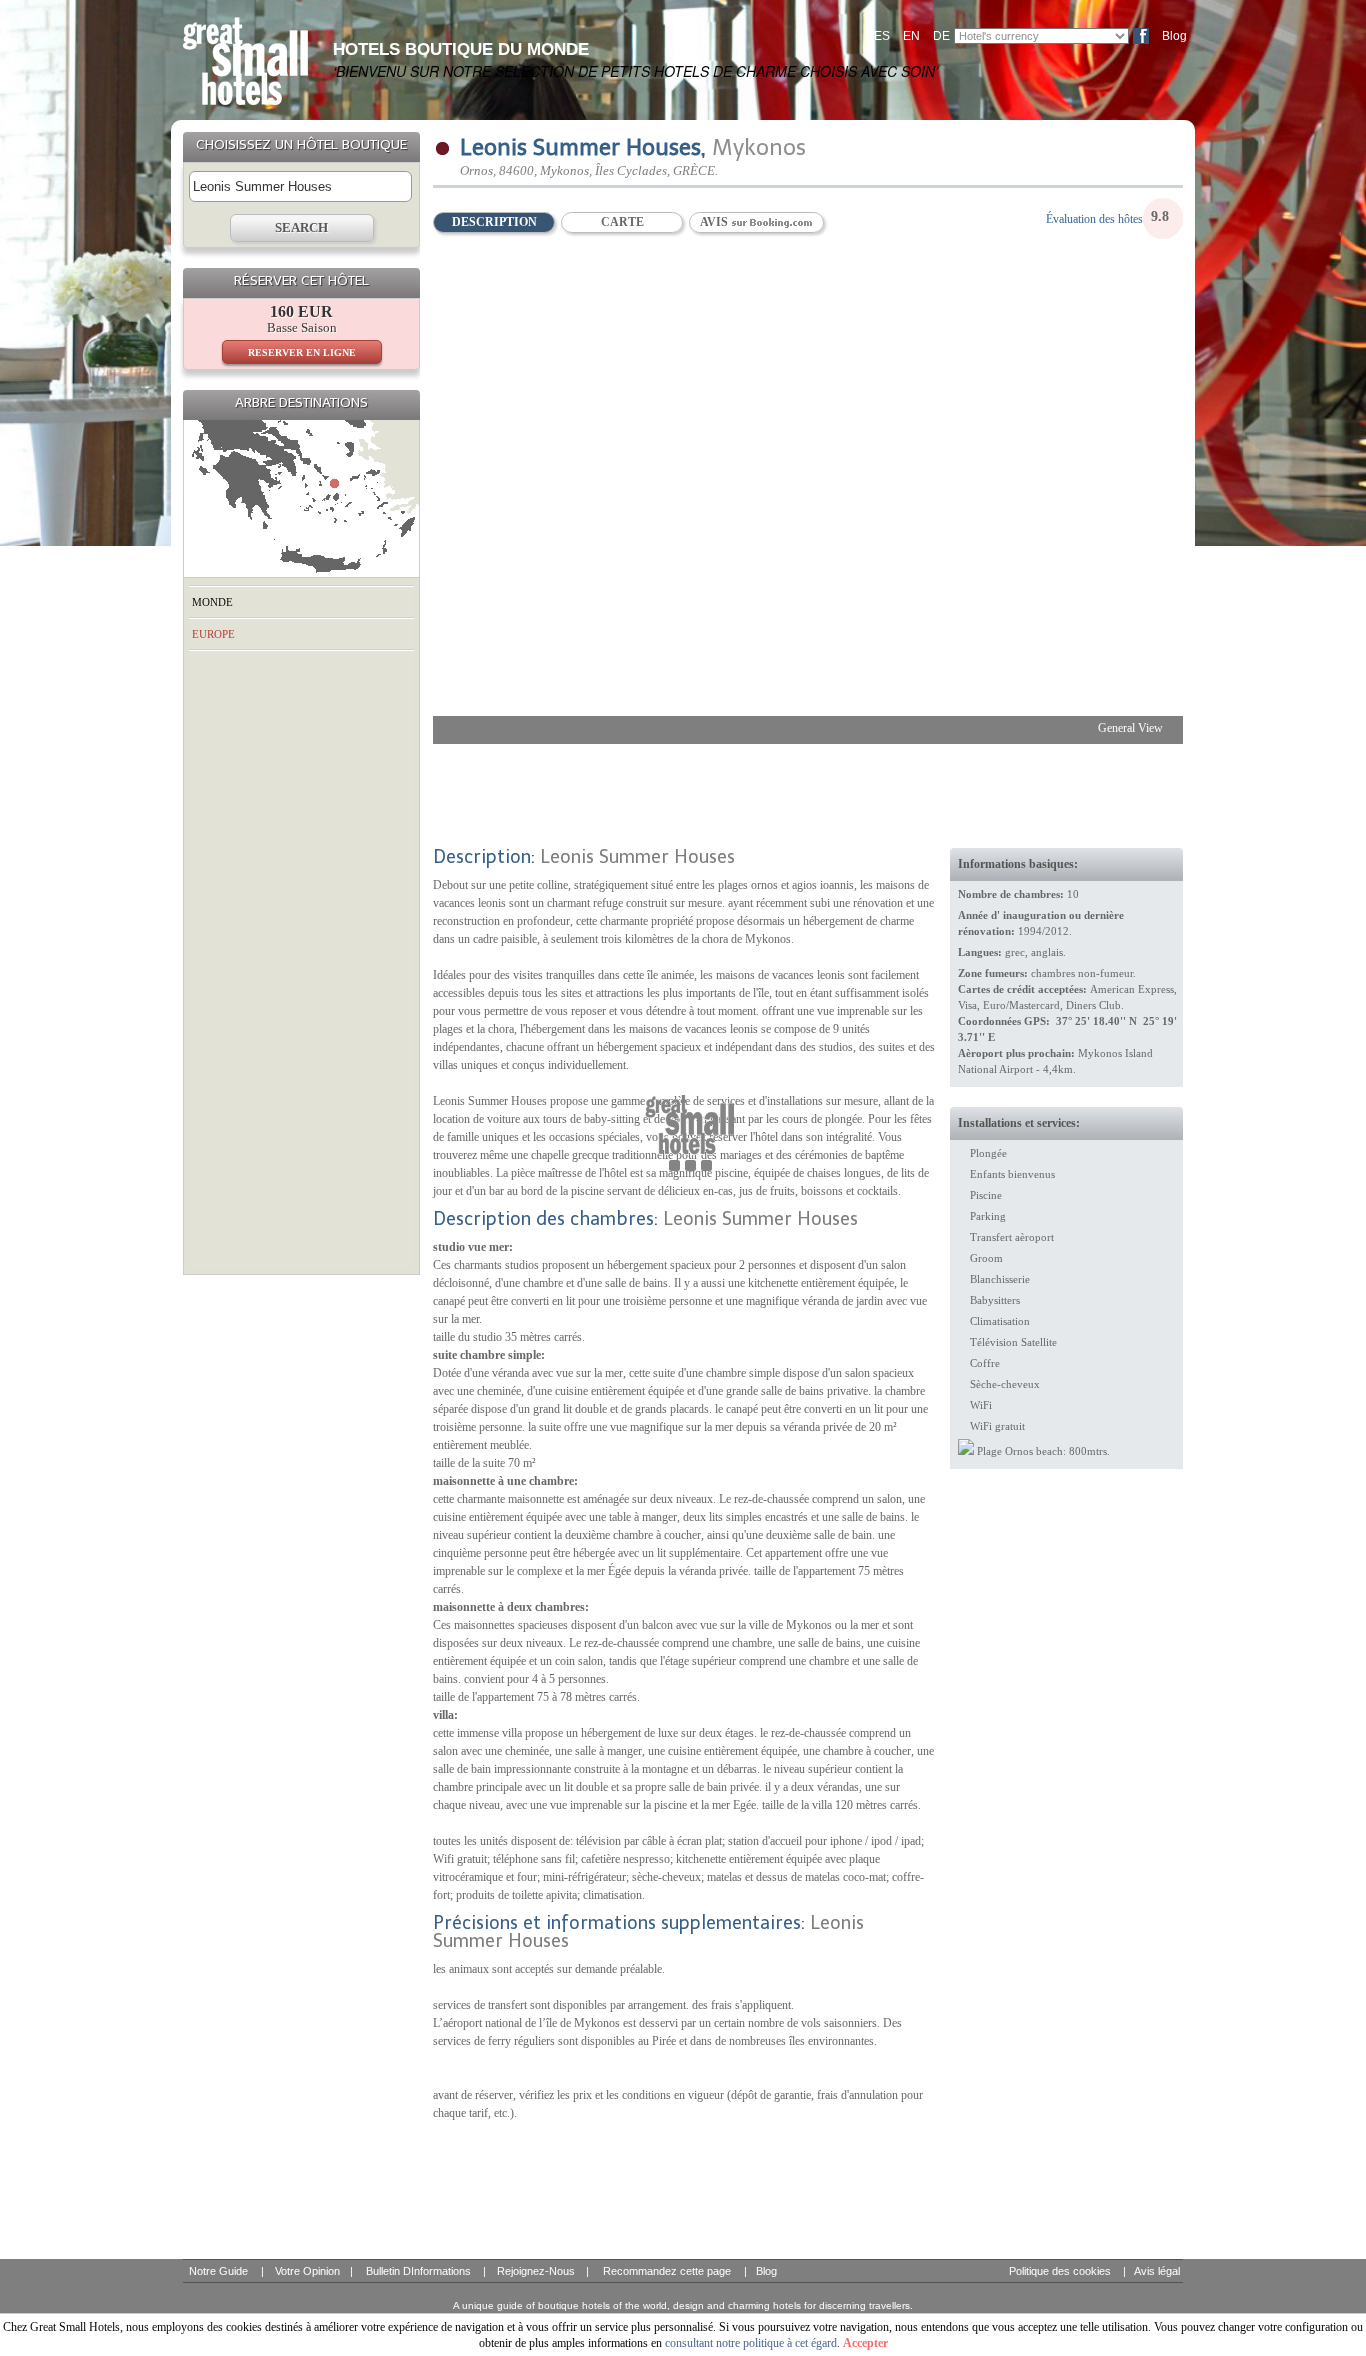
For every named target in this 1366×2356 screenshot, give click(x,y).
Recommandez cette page (667, 2271)
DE (941, 36)
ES (882, 36)
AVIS (715, 222)
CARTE (622, 222)
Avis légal (1157, 2271)
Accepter (865, 2343)
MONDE (212, 602)
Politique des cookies (1060, 2271)
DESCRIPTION (494, 222)
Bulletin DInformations (418, 2271)
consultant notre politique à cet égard (751, 2343)
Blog (1174, 36)
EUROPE (213, 634)
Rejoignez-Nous (536, 2271)
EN (911, 36)
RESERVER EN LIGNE (302, 352)
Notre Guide (218, 2271)
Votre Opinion (307, 2271)
